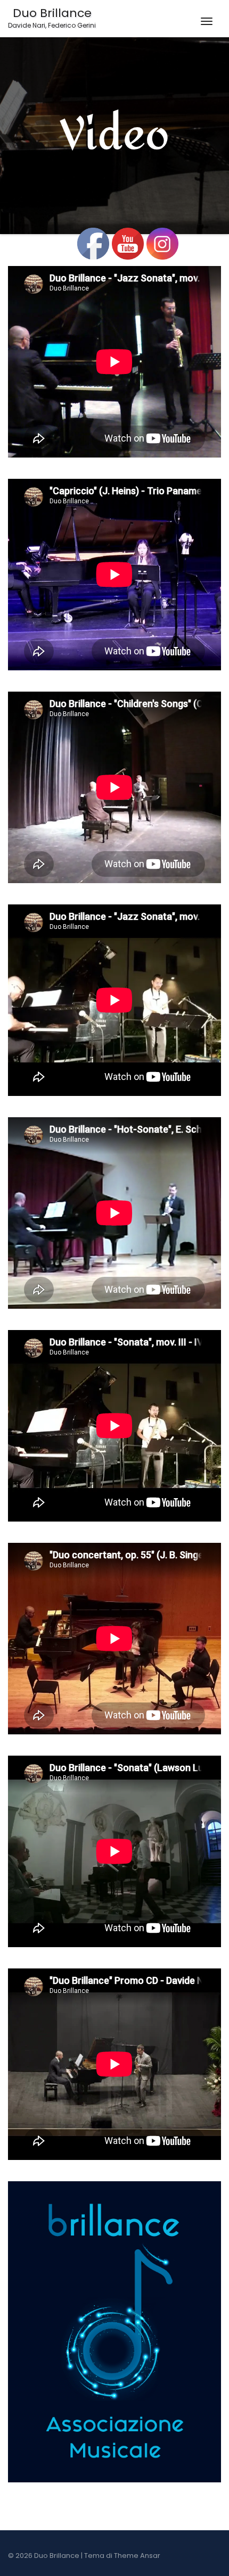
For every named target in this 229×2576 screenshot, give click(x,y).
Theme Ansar (137, 2556)
